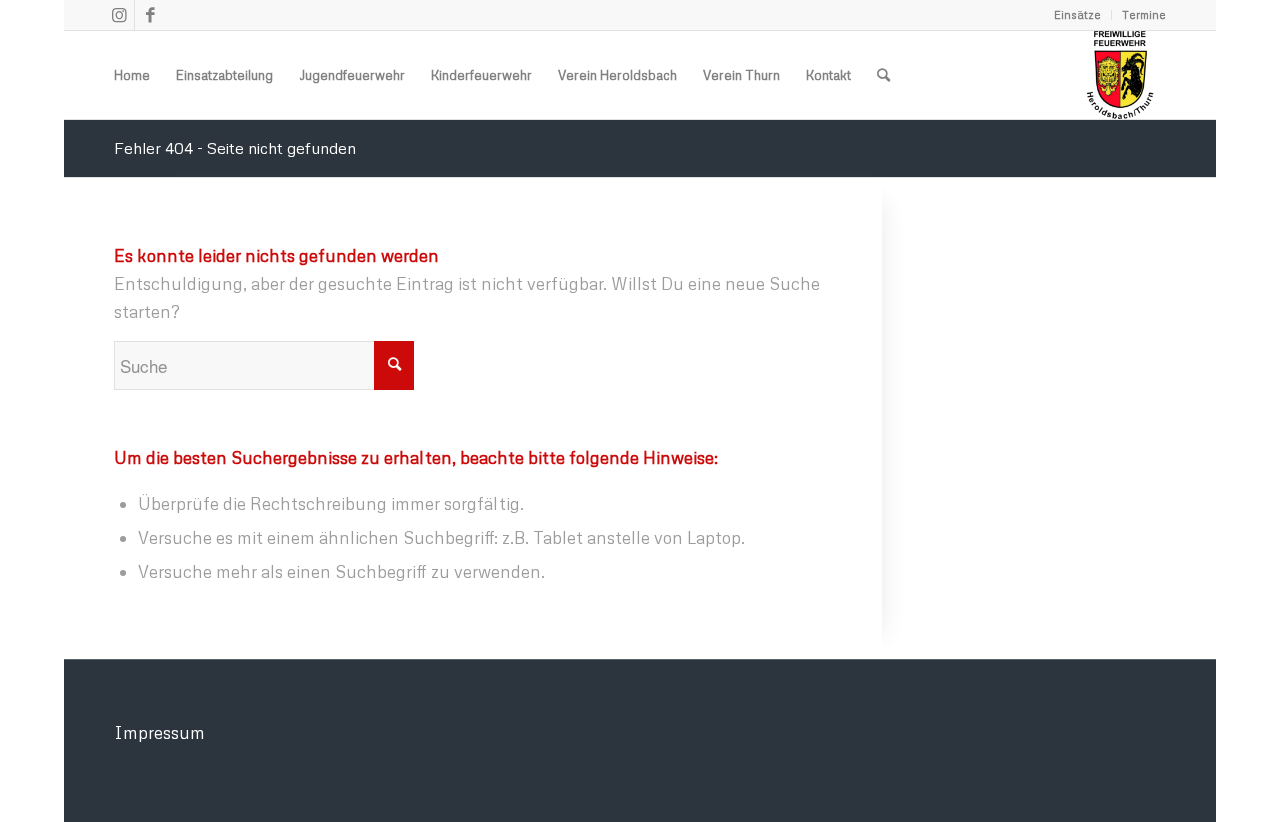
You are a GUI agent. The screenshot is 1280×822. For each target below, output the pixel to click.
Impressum (159, 732)
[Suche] (883, 75)
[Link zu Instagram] (119, 15)
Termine (1144, 14)
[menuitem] (1078, 15)
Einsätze (1077, 14)
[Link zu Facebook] (150, 15)
